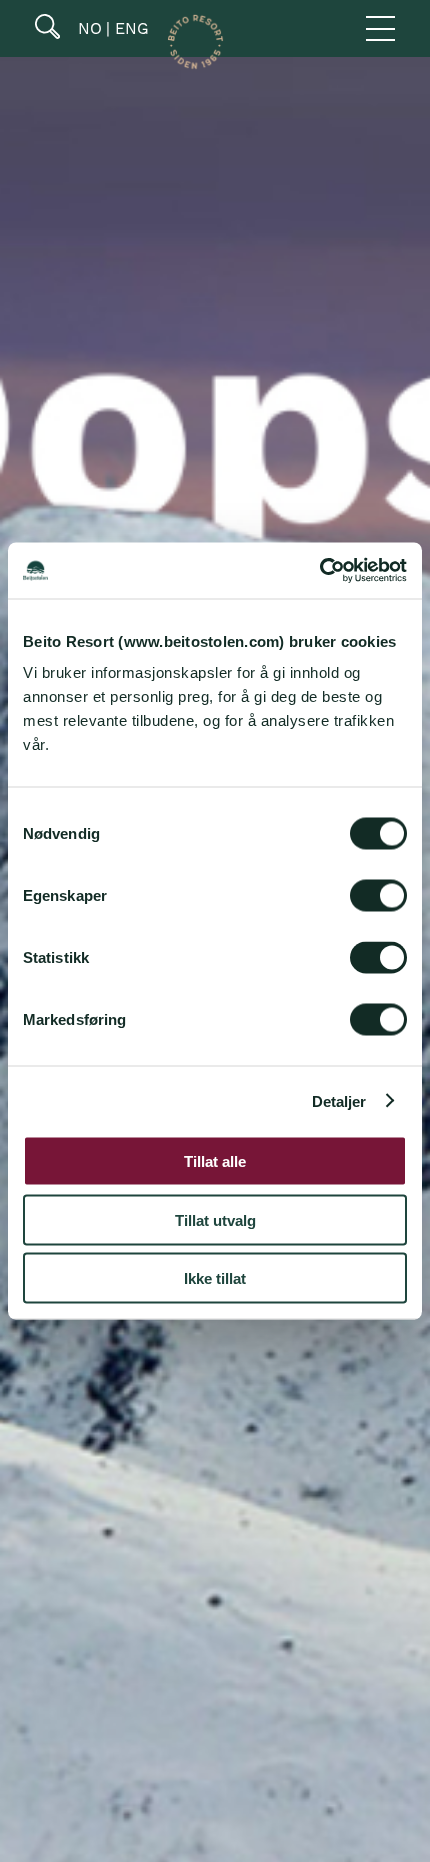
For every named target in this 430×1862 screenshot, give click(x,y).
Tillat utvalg (215, 1219)
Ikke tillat (215, 1278)
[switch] (378, 896)
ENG (129, 28)
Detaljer (339, 1100)
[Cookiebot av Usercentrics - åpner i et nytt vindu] (319, 571)
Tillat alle (215, 1161)
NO (87, 28)
